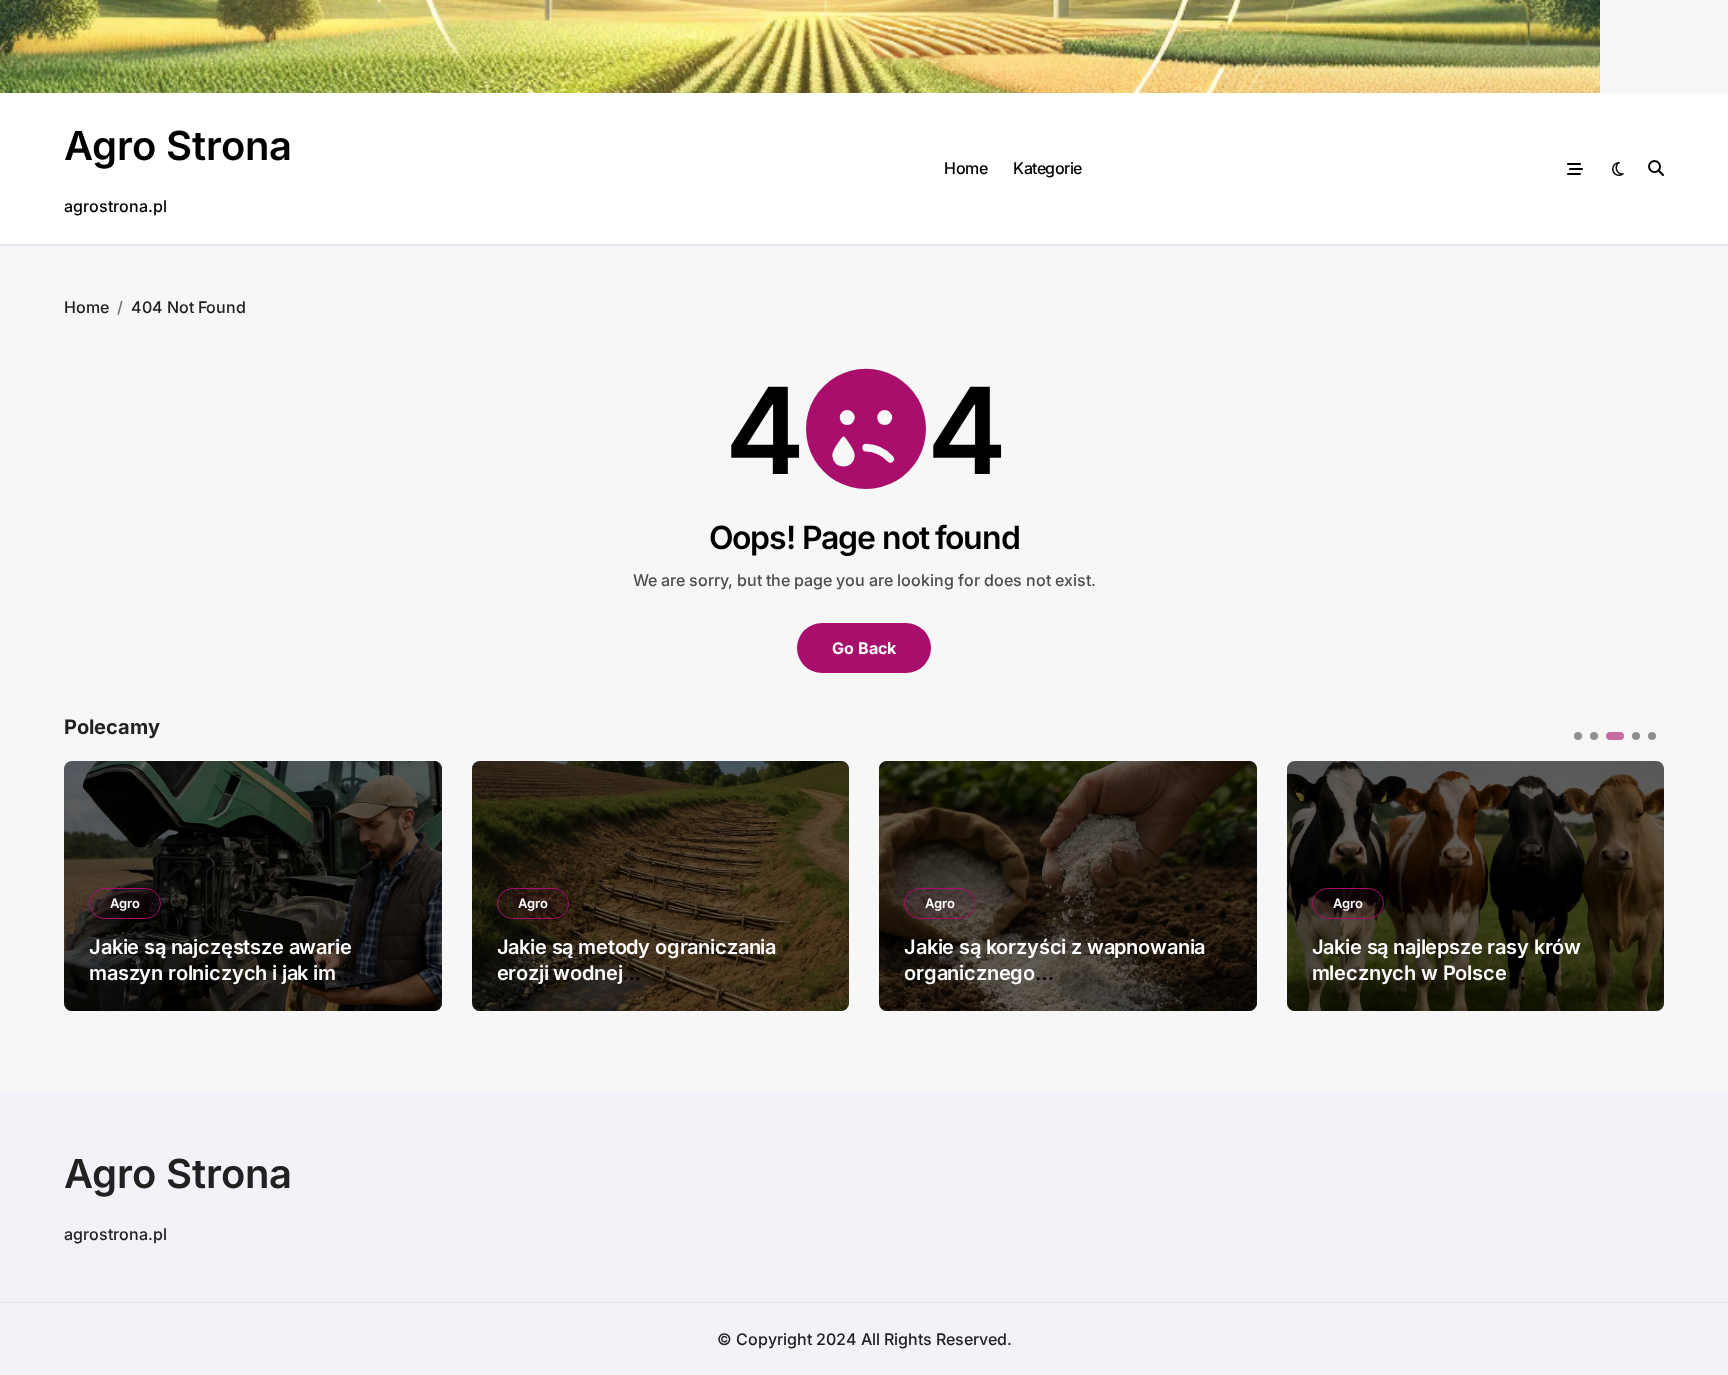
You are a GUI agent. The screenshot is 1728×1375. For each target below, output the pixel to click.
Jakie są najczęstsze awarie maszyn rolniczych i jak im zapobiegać (220, 973)
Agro (125, 903)
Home (965, 168)
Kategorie (1047, 168)
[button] (1634, 884)
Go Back (864, 648)
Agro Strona (178, 145)
